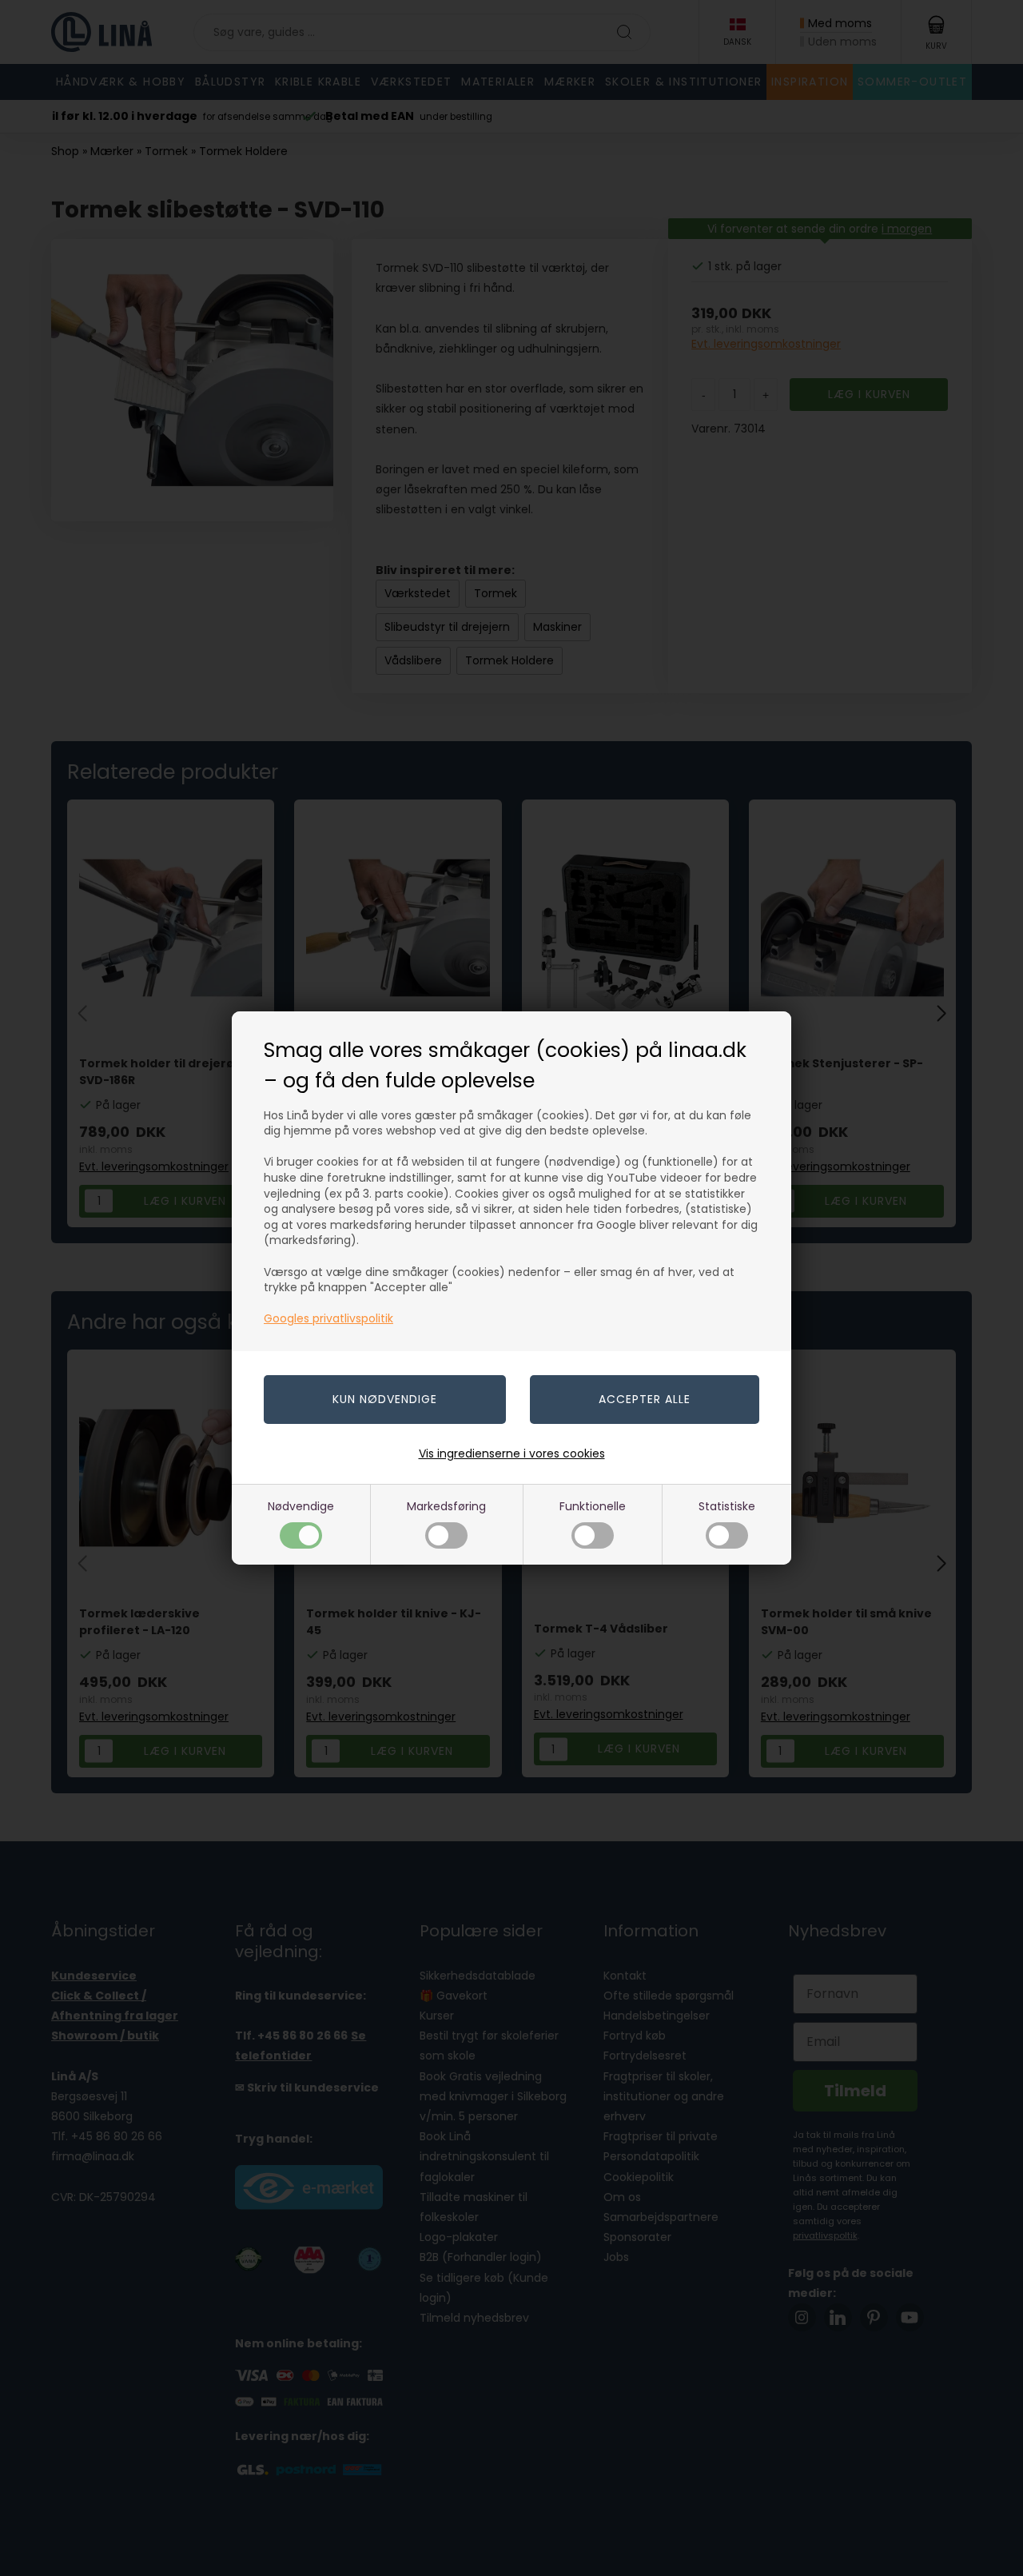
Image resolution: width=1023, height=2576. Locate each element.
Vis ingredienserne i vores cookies (512, 1453)
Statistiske (727, 1506)
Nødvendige (301, 1506)
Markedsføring (446, 1506)
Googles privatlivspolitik (328, 1318)
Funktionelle (593, 1506)
